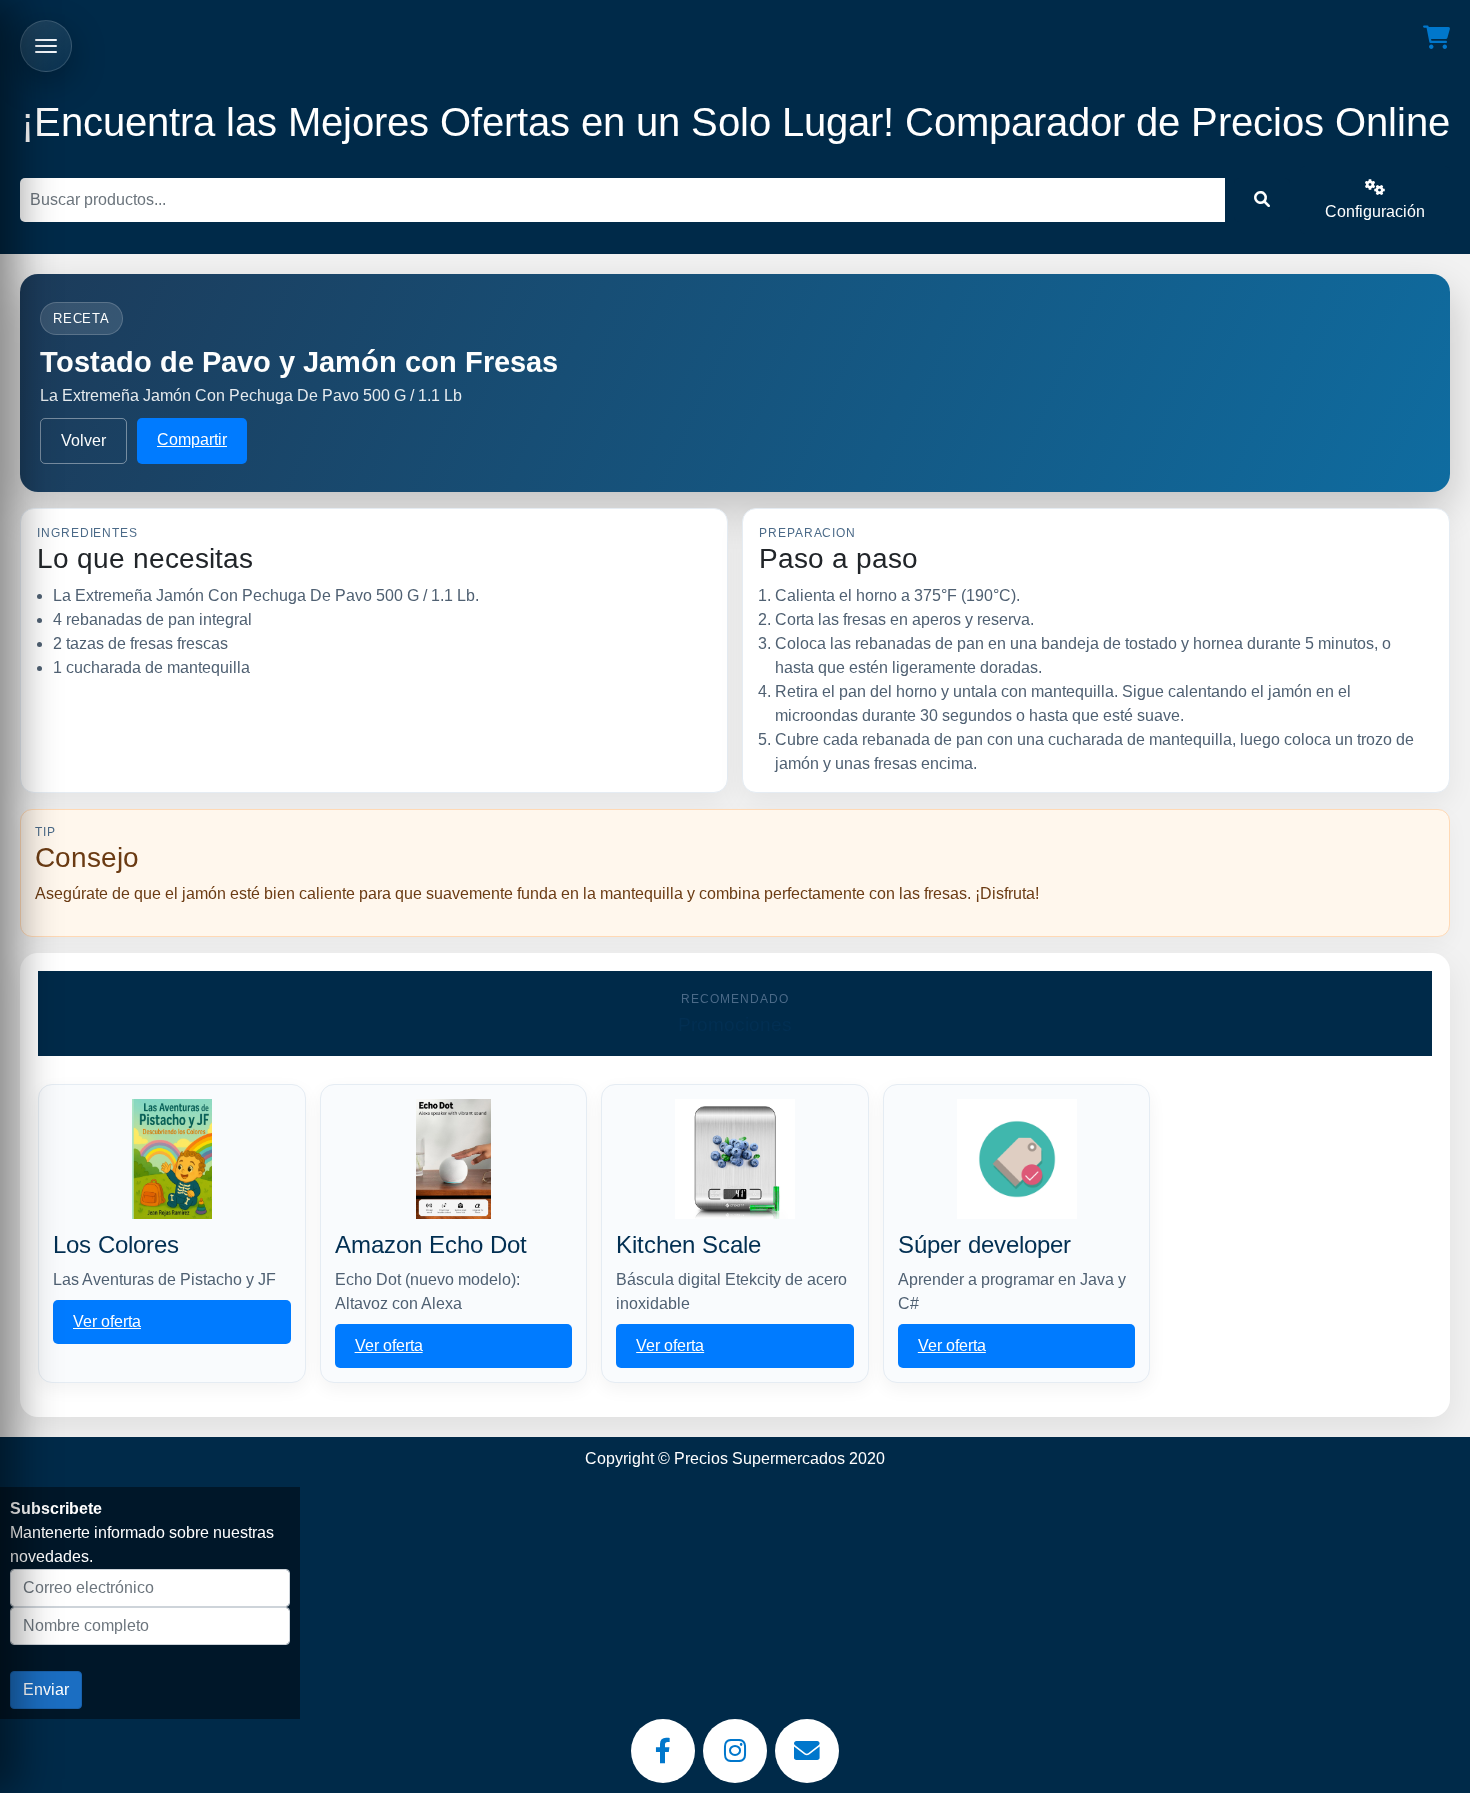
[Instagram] (735, 1751)
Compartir (192, 439)
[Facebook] (663, 1751)
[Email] (807, 1751)
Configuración (1375, 211)
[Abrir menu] (46, 46)
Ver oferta (107, 1321)
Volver (83, 440)
